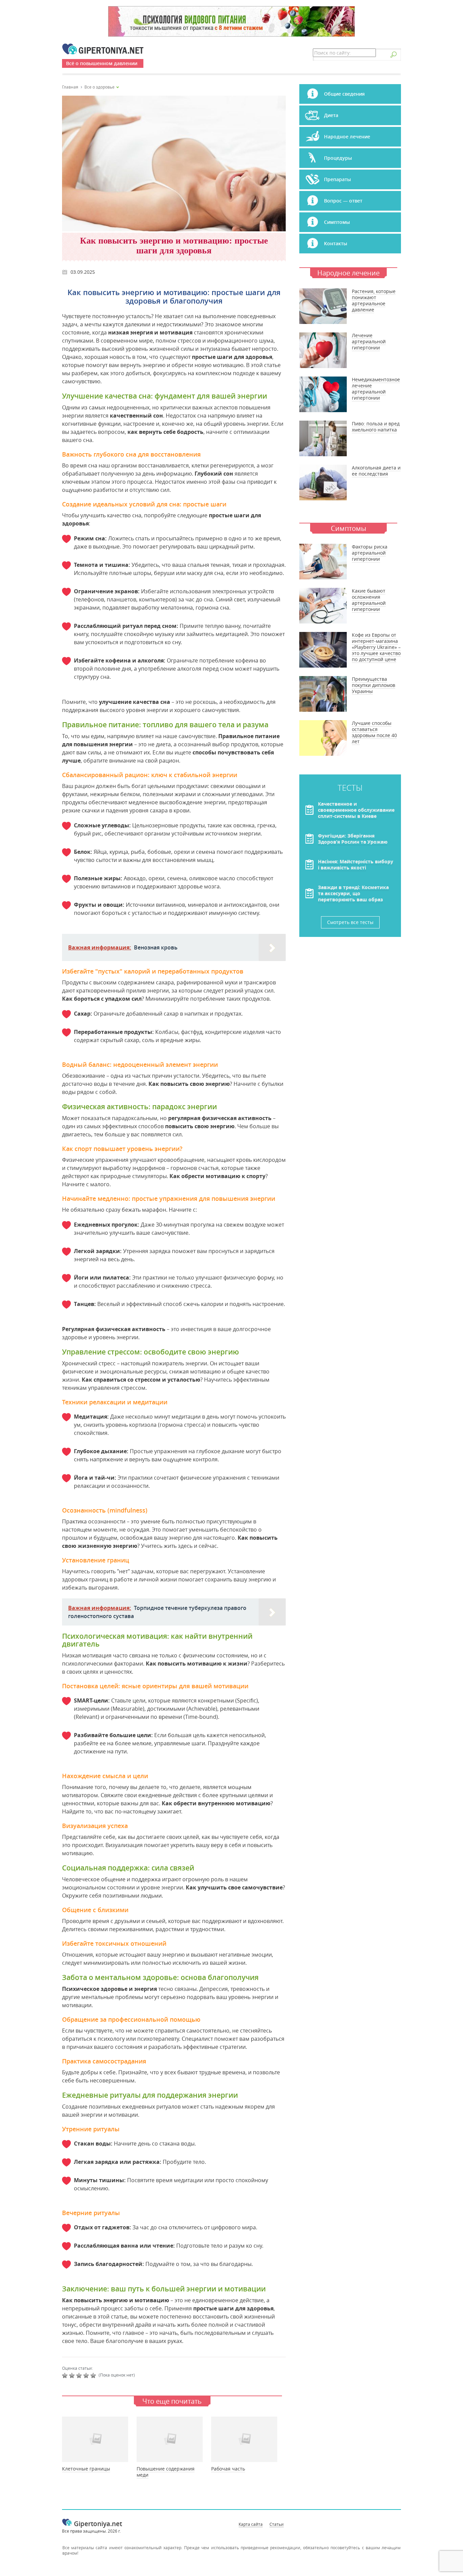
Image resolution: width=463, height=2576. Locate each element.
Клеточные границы (86, 2469)
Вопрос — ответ (343, 201)
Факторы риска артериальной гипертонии (370, 553)
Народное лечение (347, 137)
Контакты (336, 243)
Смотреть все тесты (350, 922)
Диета (331, 115)
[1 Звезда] (66, 2376)
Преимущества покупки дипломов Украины (374, 685)
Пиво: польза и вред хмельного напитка (376, 427)
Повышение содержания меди (166, 2472)
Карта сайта (251, 2524)
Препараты (337, 179)
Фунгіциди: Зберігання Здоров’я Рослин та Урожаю (353, 839)
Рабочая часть (228, 2469)
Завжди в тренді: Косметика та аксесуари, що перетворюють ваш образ (353, 893)
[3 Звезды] (80, 2376)
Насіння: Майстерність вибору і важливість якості (356, 864)
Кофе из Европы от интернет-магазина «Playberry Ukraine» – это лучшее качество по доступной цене (376, 647)
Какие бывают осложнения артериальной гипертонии (369, 600)
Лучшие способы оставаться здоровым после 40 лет (374, 732)
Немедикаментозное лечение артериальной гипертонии (376, 389)
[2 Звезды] (73, 2376)
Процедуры (338, 158)
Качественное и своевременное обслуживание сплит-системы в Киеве (356, 810)
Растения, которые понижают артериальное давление (374, 300)
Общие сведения (344, 94)
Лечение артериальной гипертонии (369, 341)
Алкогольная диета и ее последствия (376, 471)
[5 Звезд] (94, 2376)
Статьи (277, 2524)
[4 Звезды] (87, 2376)
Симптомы (337, 222)
